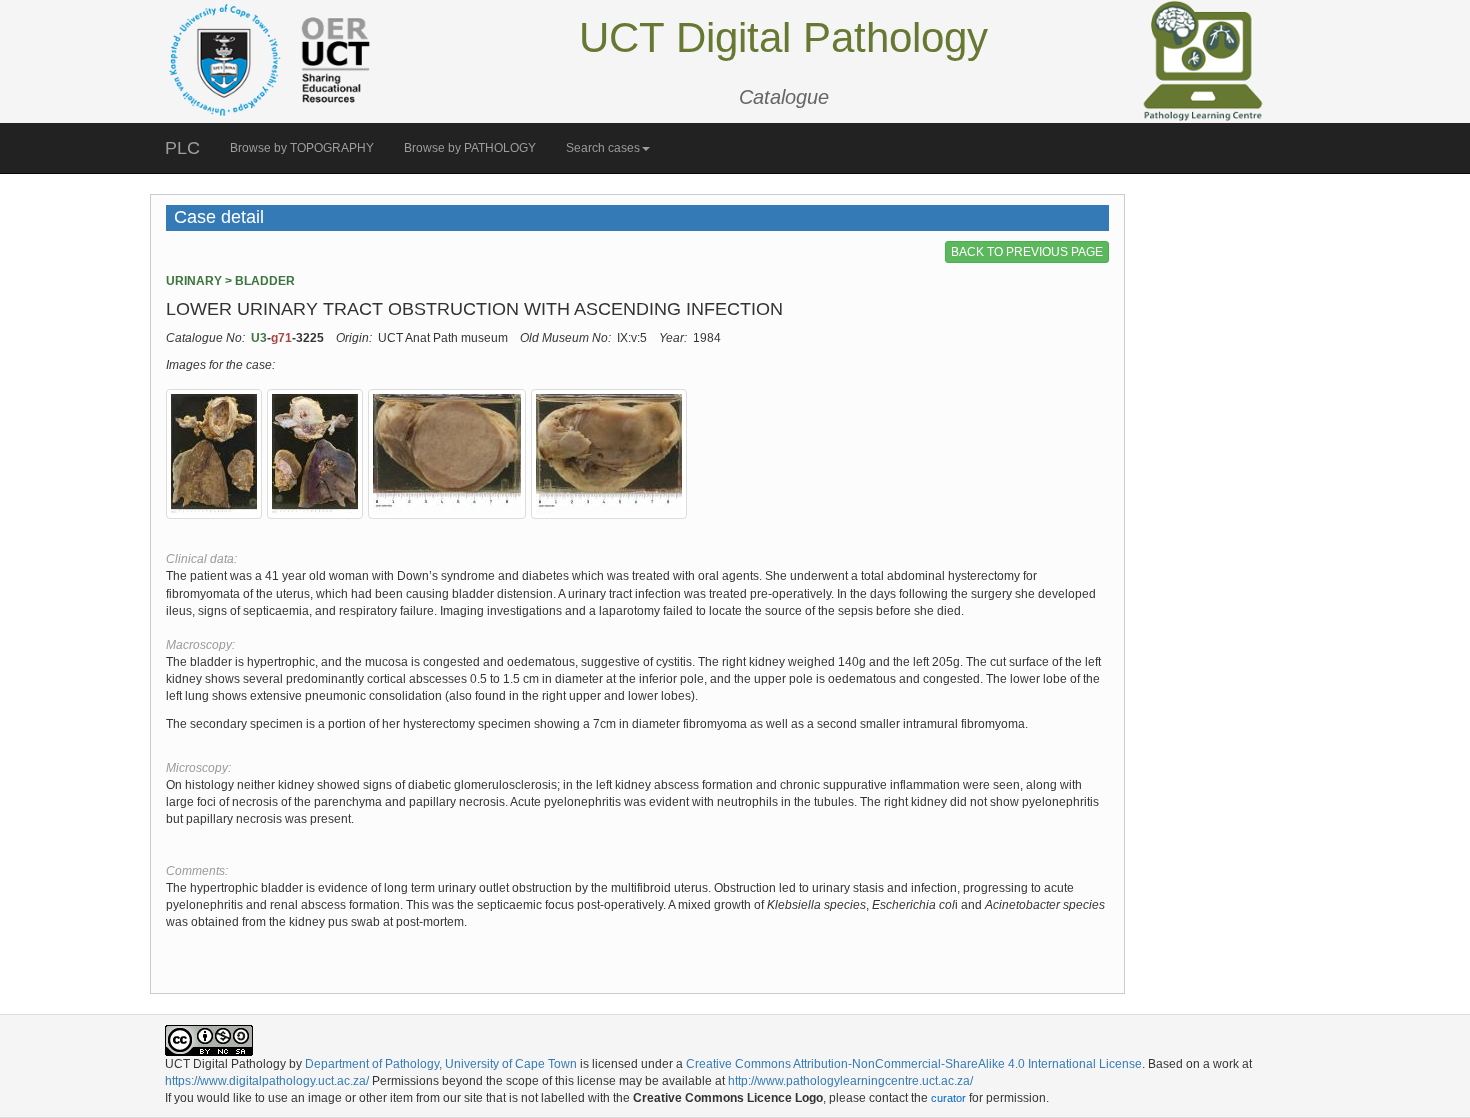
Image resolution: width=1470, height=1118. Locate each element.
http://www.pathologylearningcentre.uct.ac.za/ (850, 1081)
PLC (182, 148)
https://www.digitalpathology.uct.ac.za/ (267, 1081)
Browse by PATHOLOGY (470, 148)
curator (948, 1098)
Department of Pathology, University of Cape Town (441, 1064)
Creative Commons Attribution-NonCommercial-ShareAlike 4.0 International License (914, 1064)
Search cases (603, 148)
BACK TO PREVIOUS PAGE (1027, 252)
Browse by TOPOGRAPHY (302, 148)
